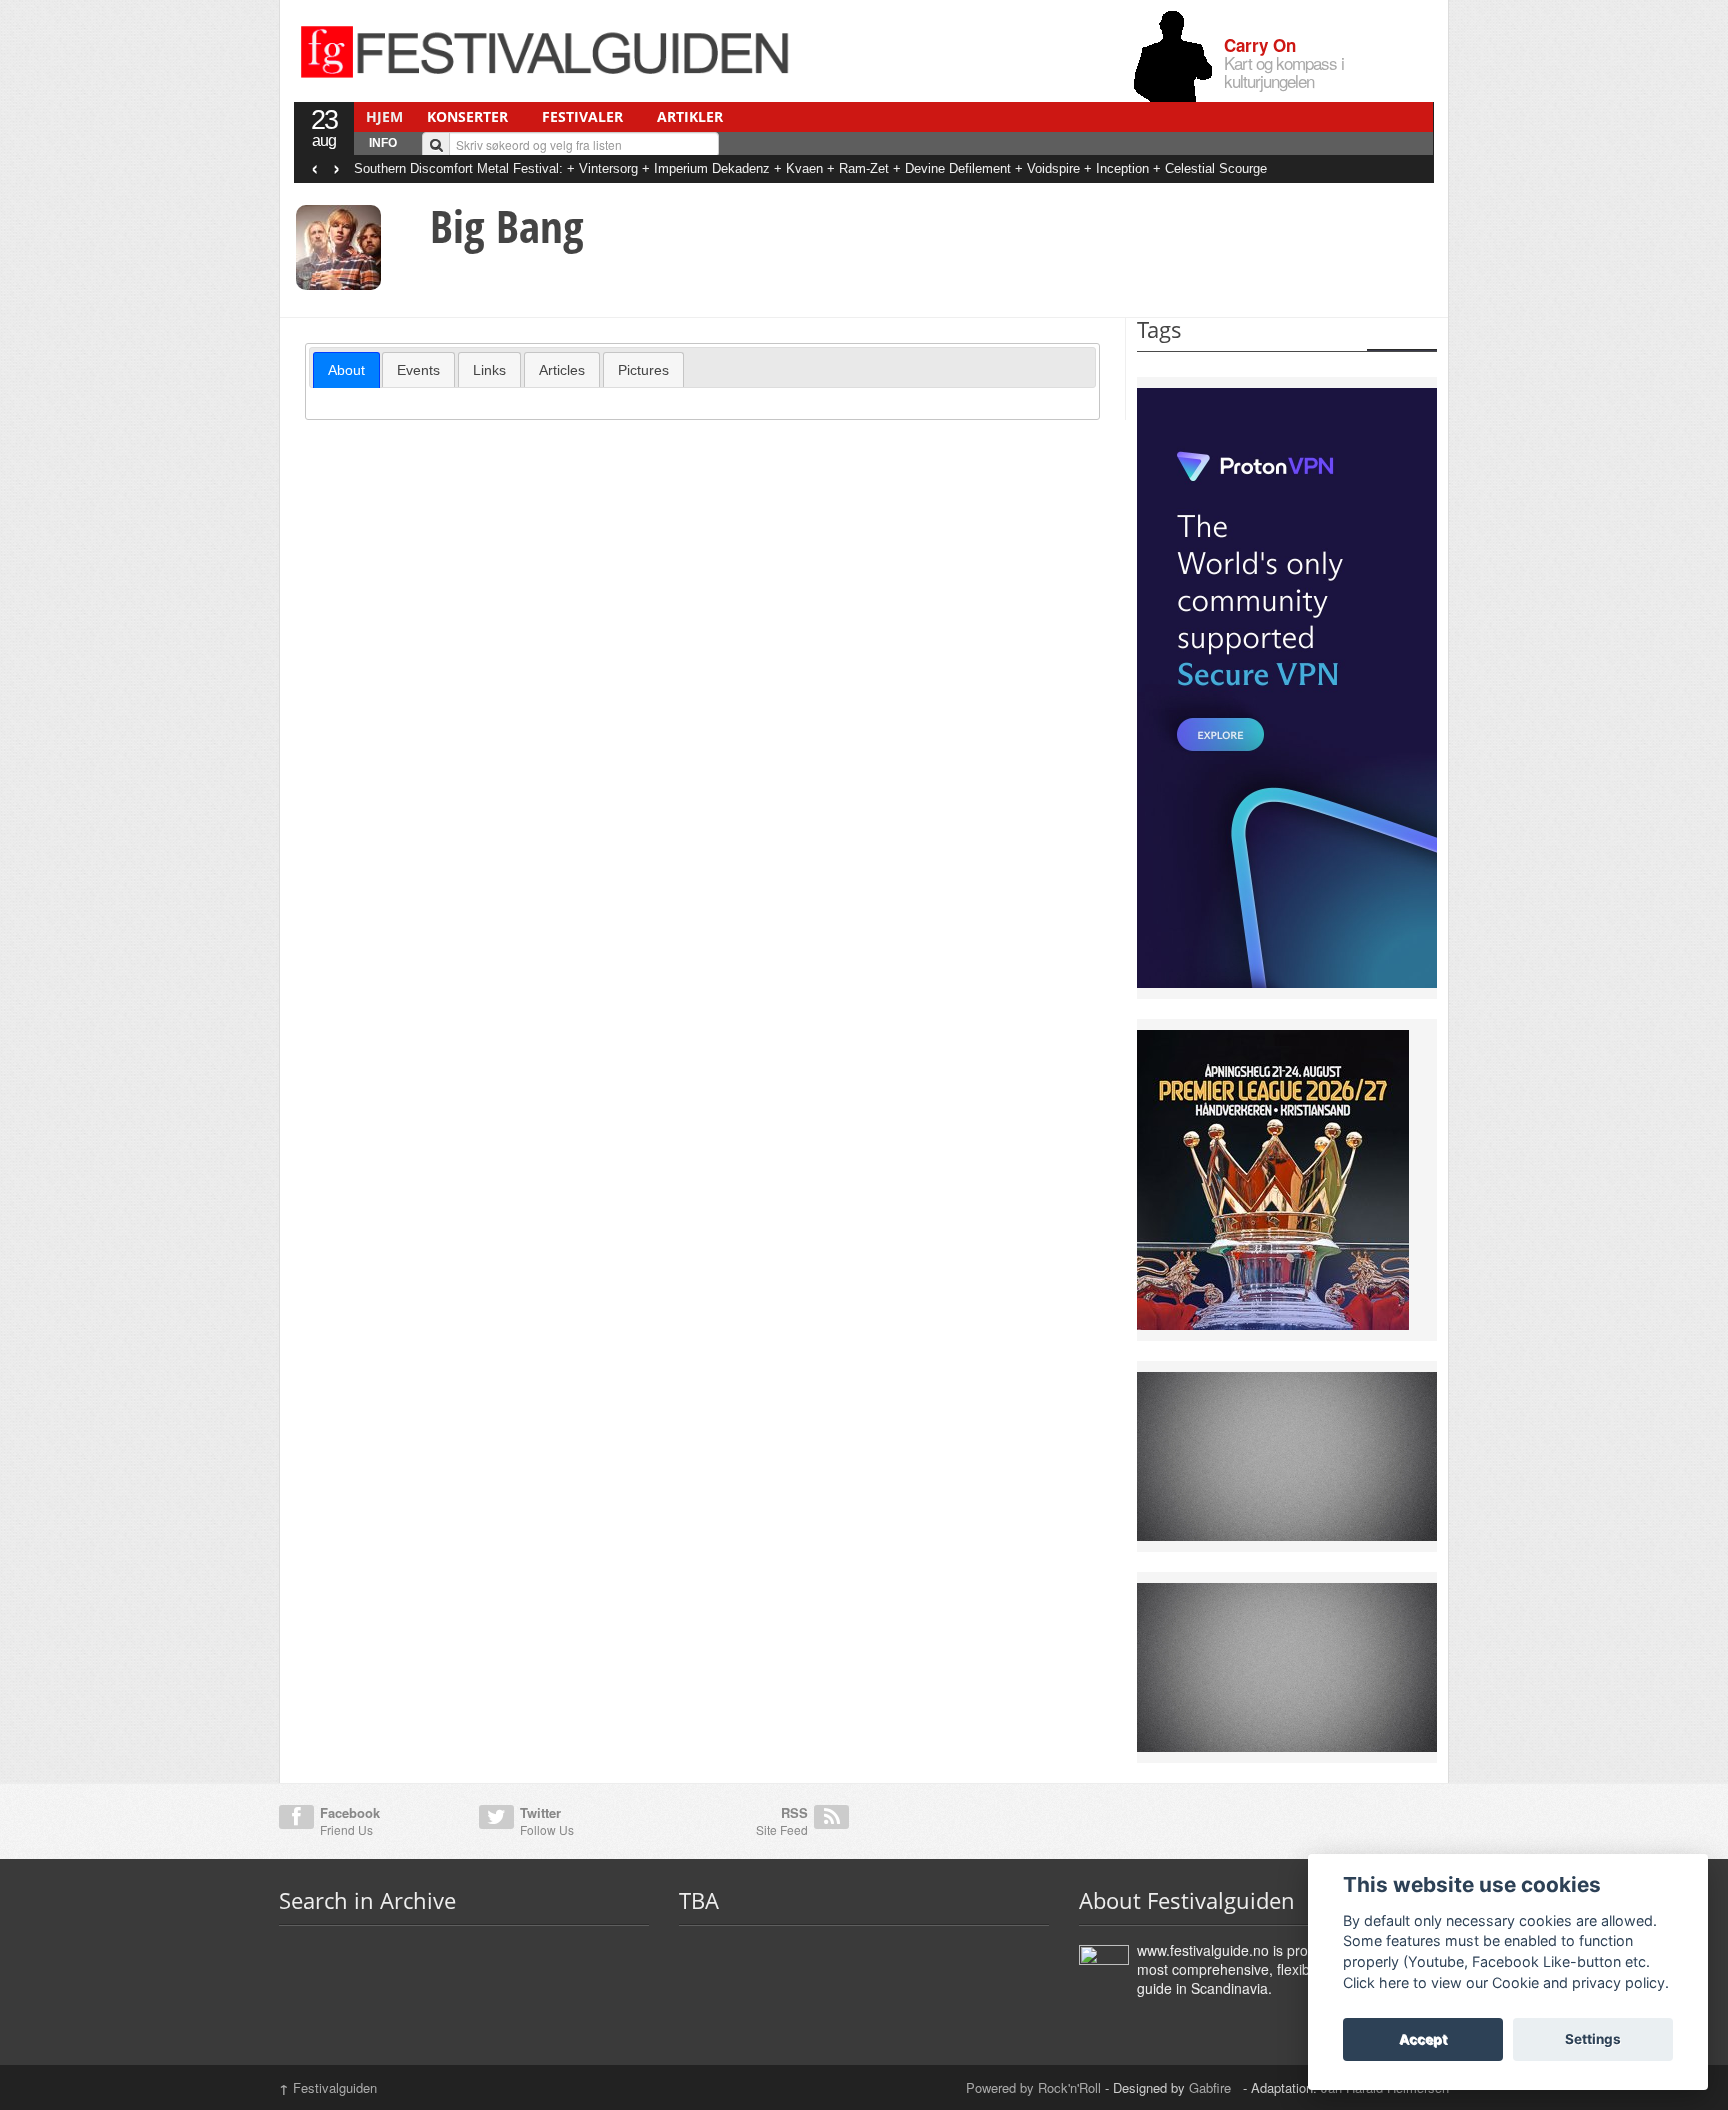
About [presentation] (346, 370)
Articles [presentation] (562, 370)
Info (383, 143)
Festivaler (582, 116)
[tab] (346, 370)
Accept (1423, 2039)
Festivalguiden (328, 2087)
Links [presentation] (489, 370)
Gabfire (1212, 2087)
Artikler (690, 116)
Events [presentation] (418, 370)
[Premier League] (1273, 1178)
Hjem (384, 116)
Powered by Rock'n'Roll (1033, 2087)
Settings (1593, 2039)
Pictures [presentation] (643, 370)
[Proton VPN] (1287, 686)
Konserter (467, 116)
